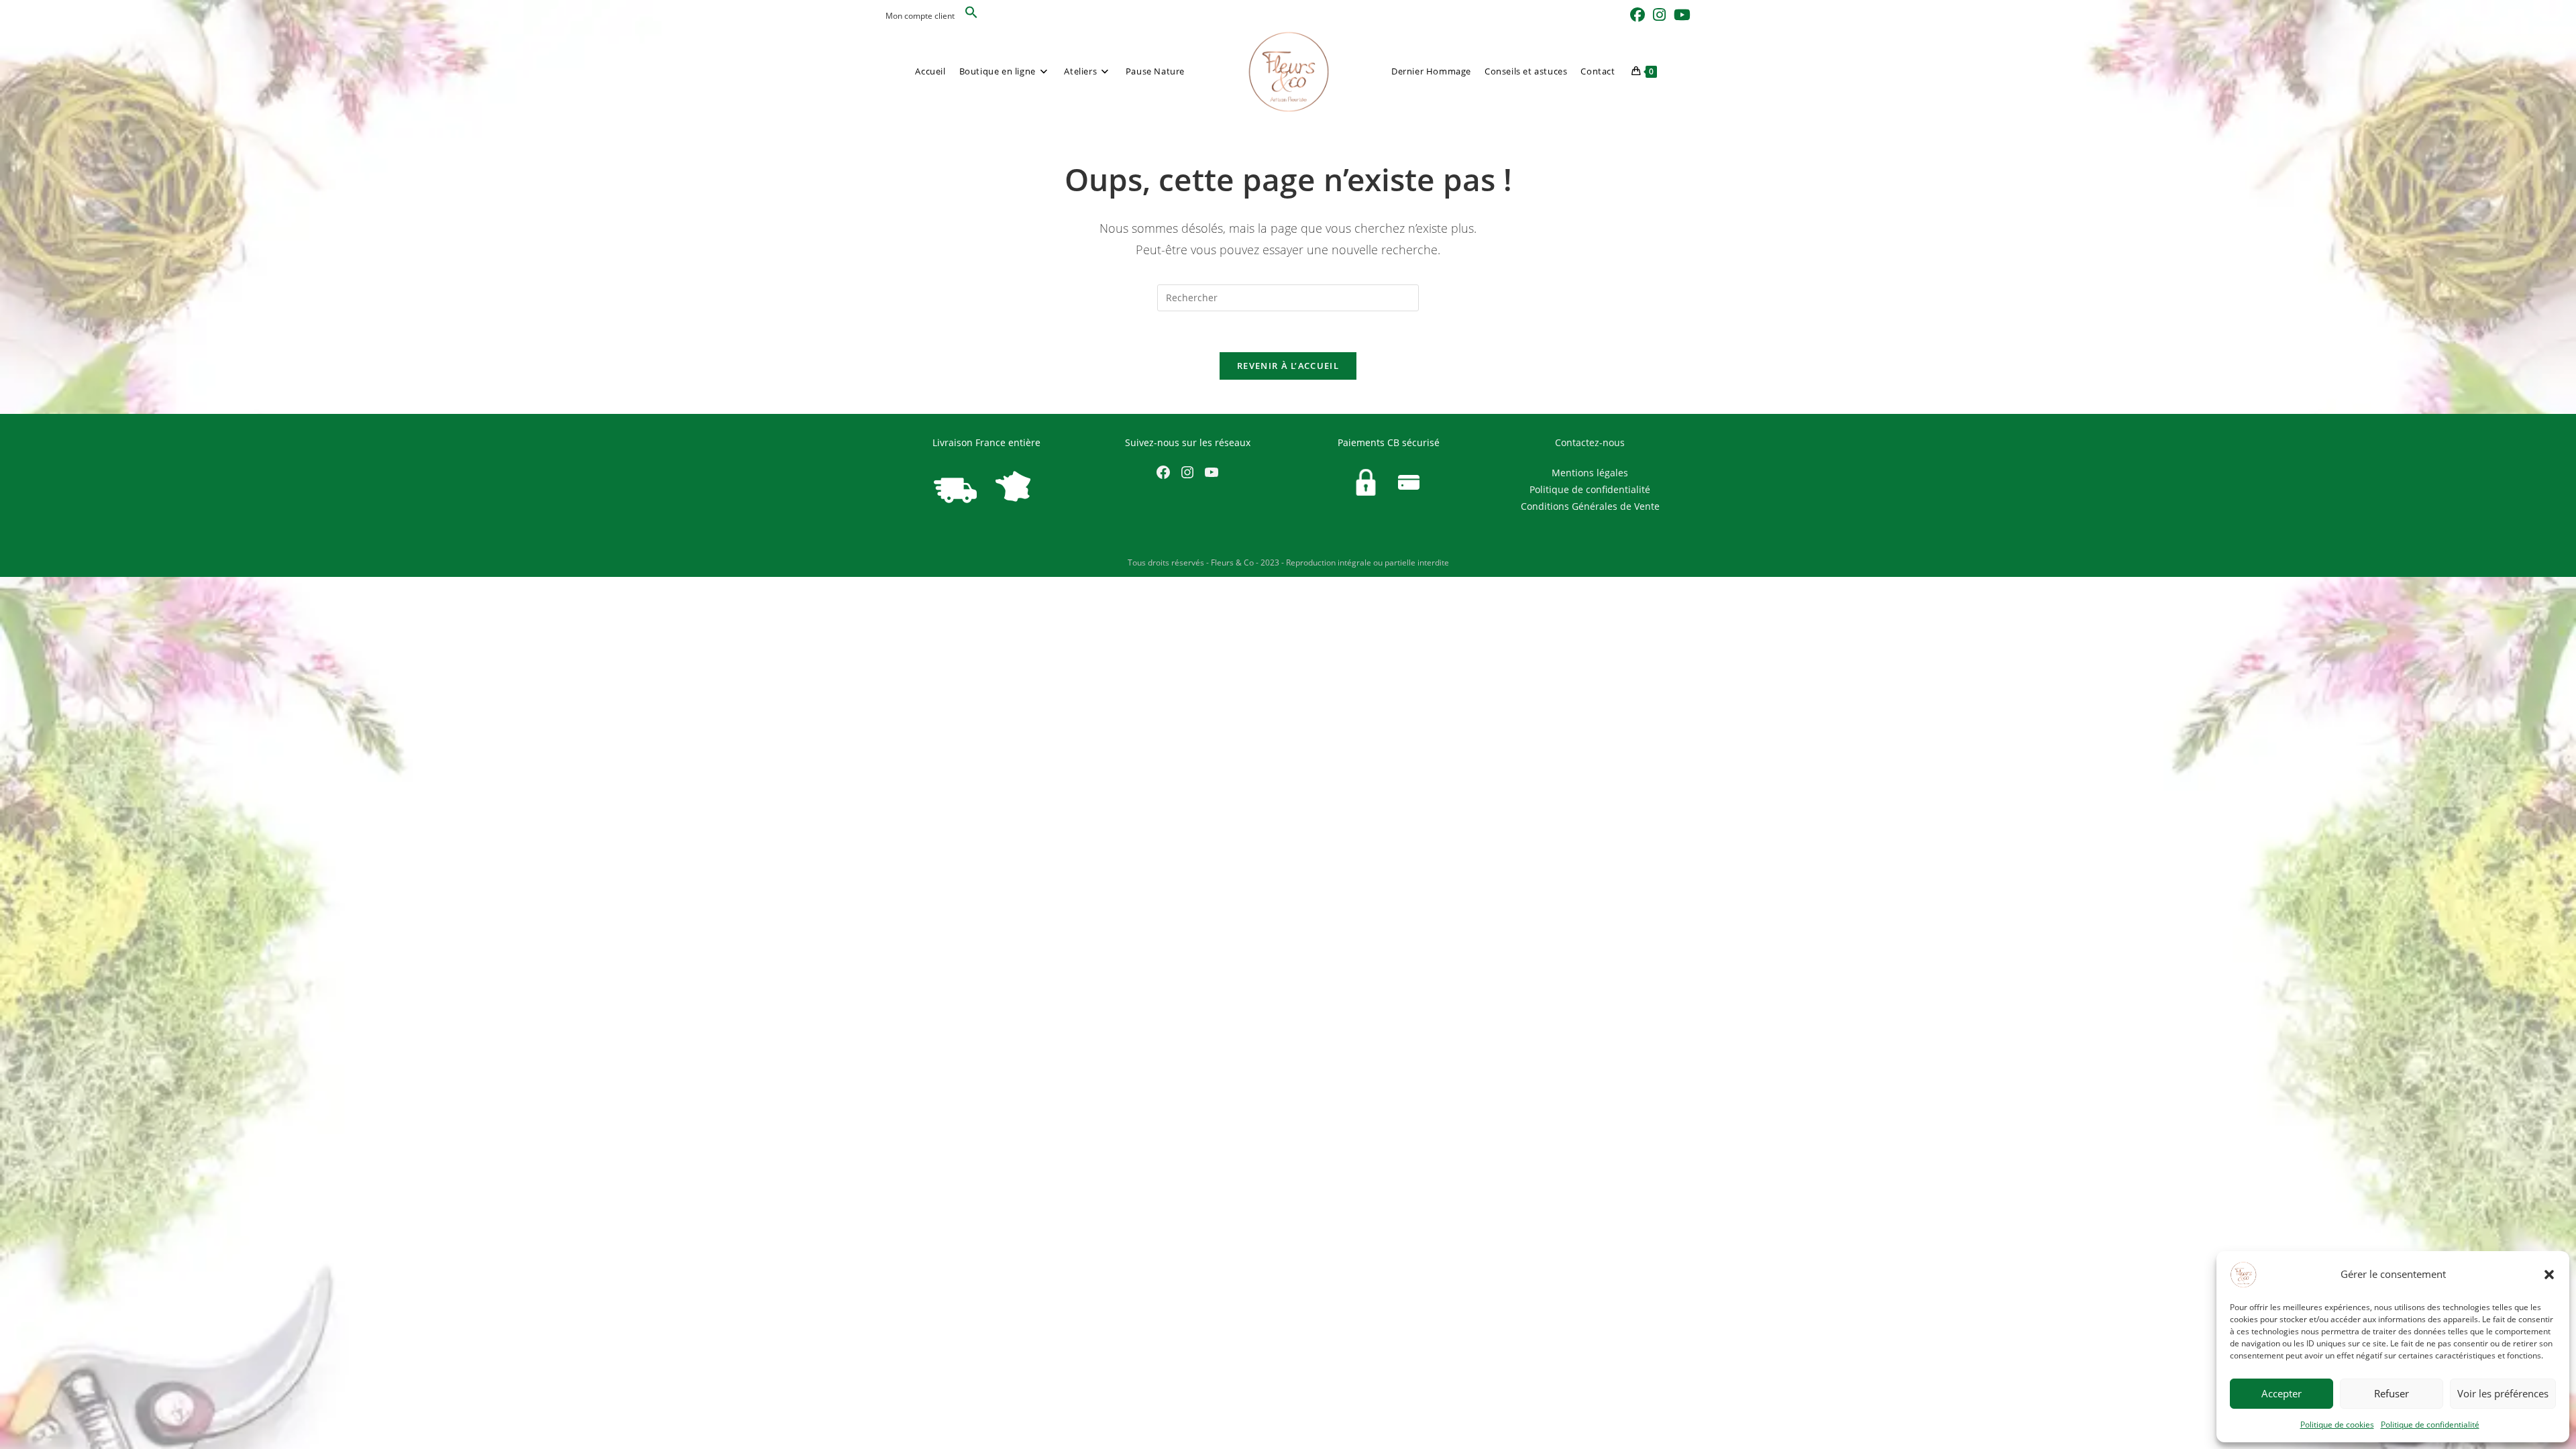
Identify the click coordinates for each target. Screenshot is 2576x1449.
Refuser (2392, 1393)
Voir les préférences (2503, 1393)
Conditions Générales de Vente (1590, 506)
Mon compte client (920, 16)
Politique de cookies (2337, 1425)
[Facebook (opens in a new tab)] (1638, 15)
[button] (2549, 1275)
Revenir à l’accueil (1288, 366)
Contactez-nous (1590, 442)
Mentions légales (1590, 473)
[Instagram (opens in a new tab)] (1659, 15)
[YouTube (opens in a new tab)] (1680, 15)
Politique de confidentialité (2430, 1425)
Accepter (2282, 1393)
